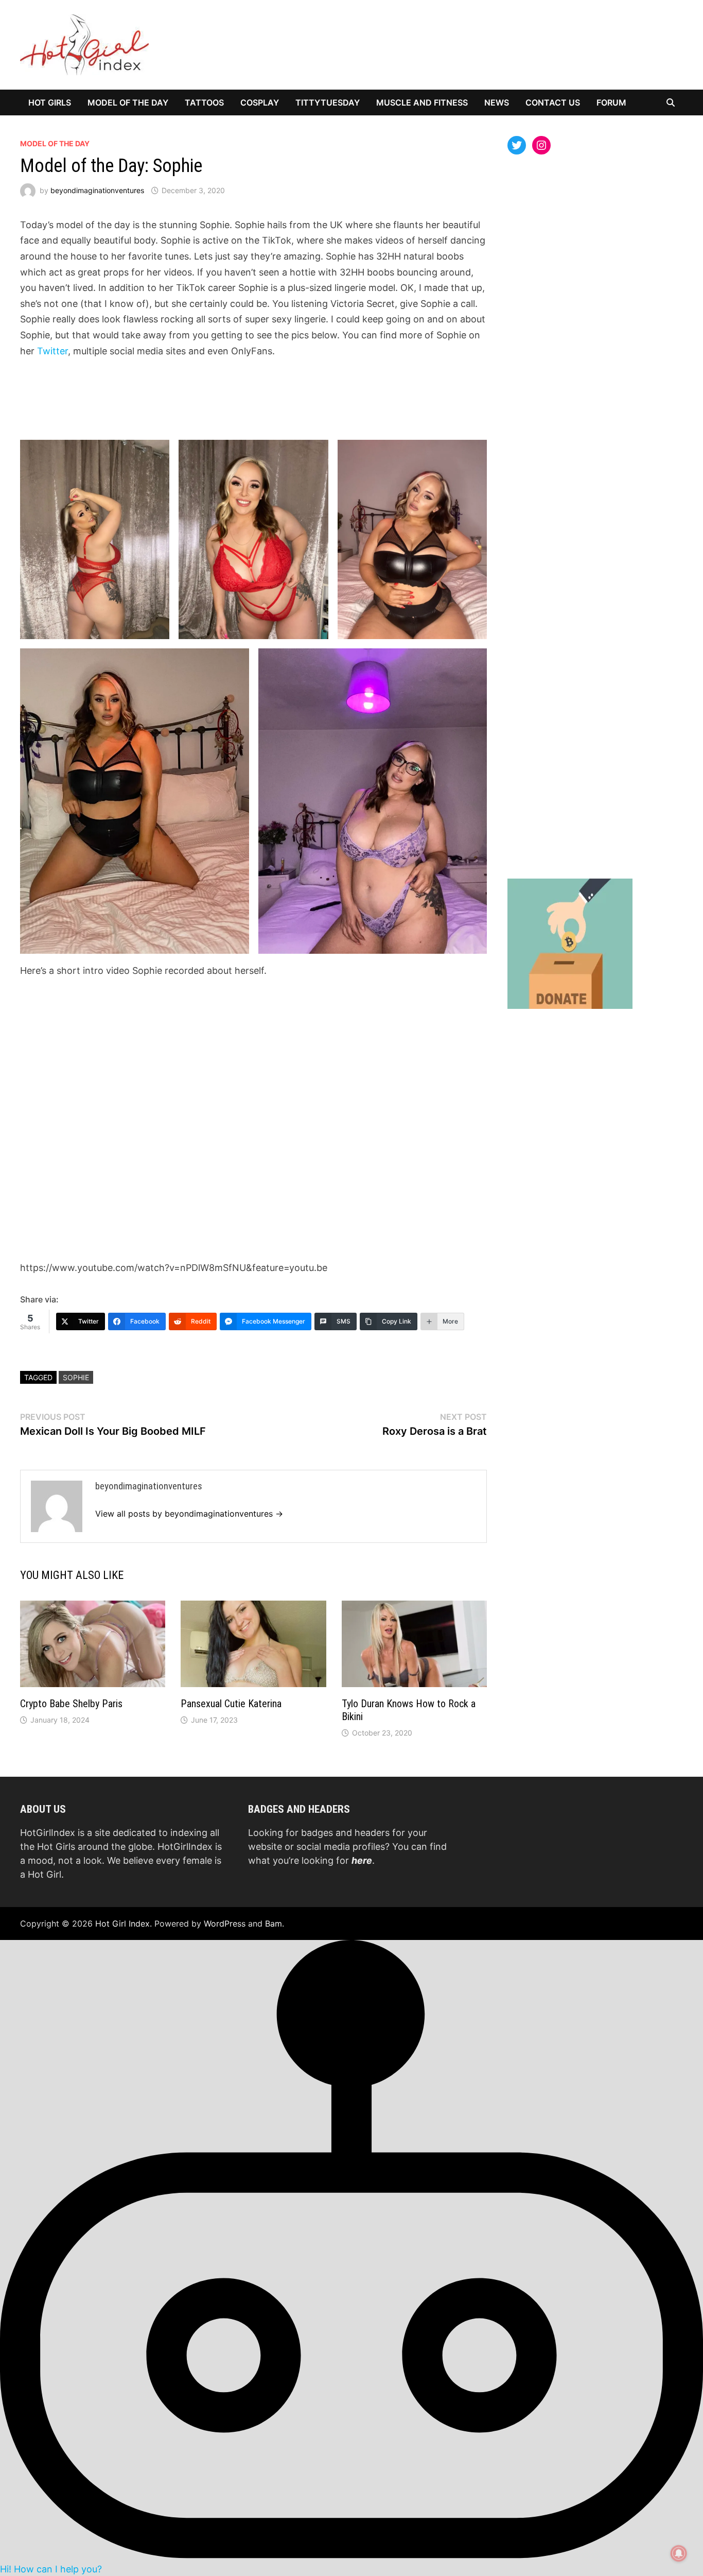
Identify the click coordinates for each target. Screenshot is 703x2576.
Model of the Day (128, 102)
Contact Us (553, 102)
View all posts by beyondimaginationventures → (189, 1514)
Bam (274, 1924)
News (497, 102)
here (362, 1860)
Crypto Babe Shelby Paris (71, 1704)
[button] (351, 2257)
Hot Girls (50, 102)
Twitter (52, 351)
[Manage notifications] (679, 2553)
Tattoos (204, 102)
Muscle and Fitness (422, 102)
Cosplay (260, 102)
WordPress (225, 1924)
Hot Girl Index (122, 1924)
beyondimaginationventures (97, 190)
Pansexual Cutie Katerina (231, 1704)
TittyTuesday (328, 102)
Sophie (76, 1377)
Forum (611, 102)
